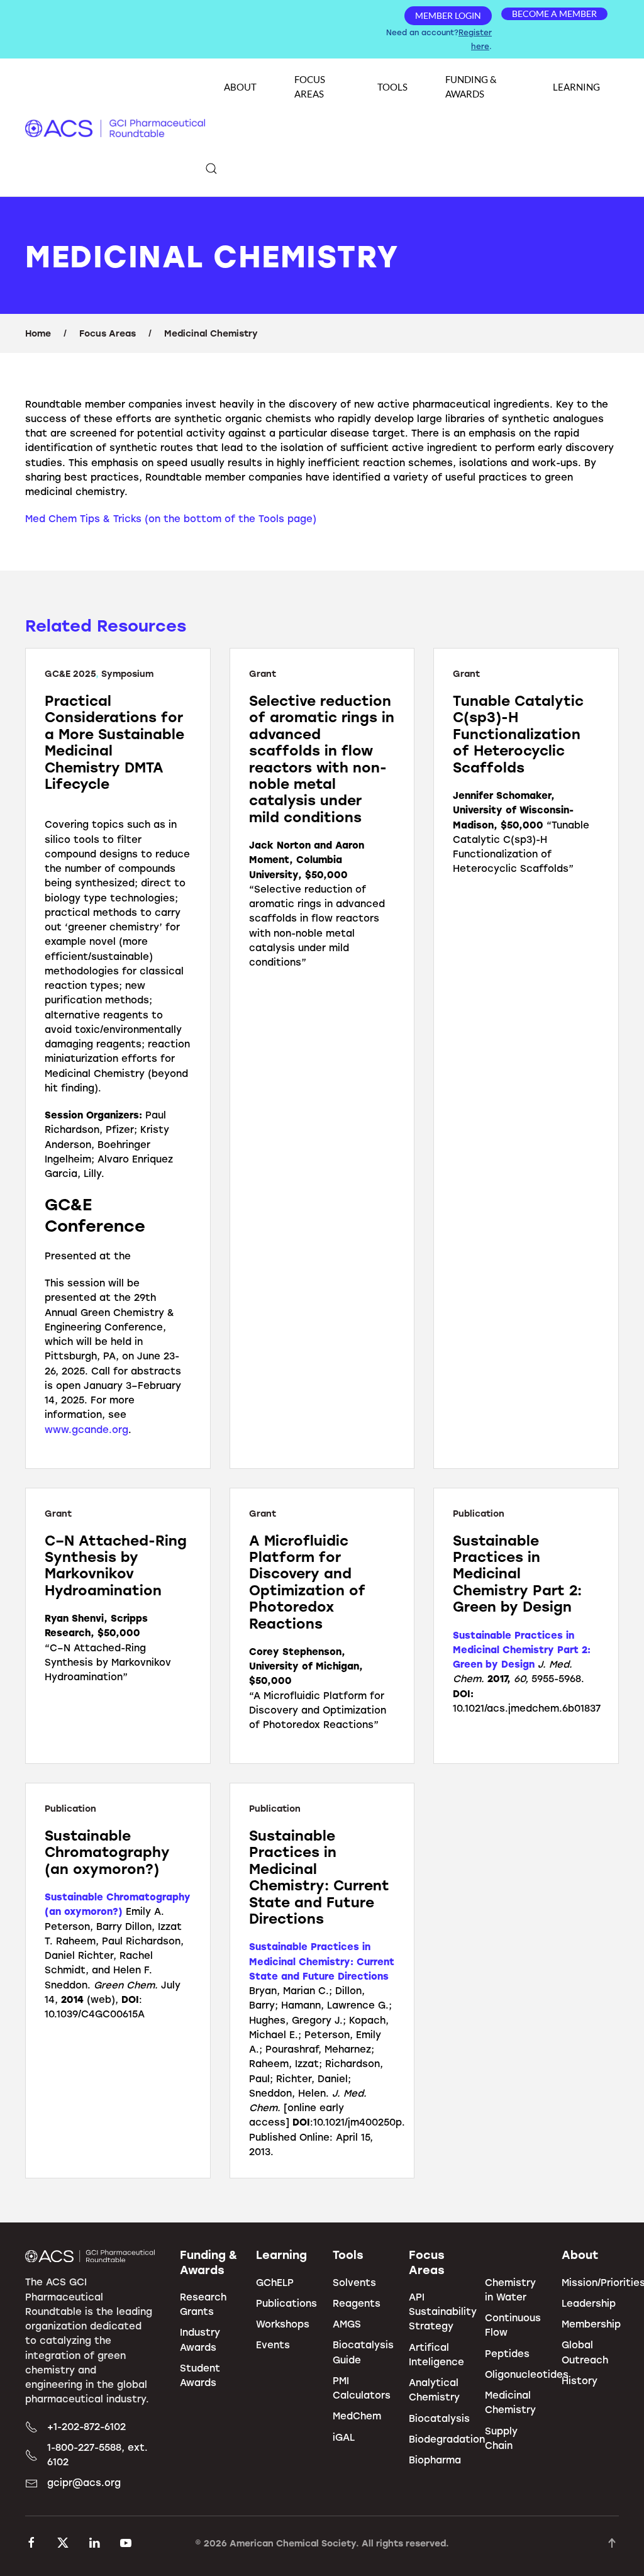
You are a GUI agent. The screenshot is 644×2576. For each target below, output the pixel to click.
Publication (479, 1513)
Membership (591, 2324)
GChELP (275, 2282)
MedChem (357, 2416)
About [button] (240, 87)
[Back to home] (115, 128)
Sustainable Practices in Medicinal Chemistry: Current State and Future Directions (322, 1961)
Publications (286, 2303)
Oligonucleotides (527, 2374)
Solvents (354, 2282)
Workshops (283, 2324)
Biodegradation (447, 2439)
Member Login (448, 15)
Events (273, 2345)
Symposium (127, 673)
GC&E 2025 (70, 673)
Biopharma (435, 2460)
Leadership (589, 2303)
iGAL (344, 2437)
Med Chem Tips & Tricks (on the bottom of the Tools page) (171, 518)
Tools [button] (392, 87)
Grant (263, 673)
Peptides (507, 2353)
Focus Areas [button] (310, 86)
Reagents (357, 2303)
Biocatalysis (439, 2418)
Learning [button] (576, 87)
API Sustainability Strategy (443, 2311)
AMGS (347, 2324)
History (580, 2380)
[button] (211, 169)
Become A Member (554, 14)
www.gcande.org (86, 1429)
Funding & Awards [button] (471, 86)
